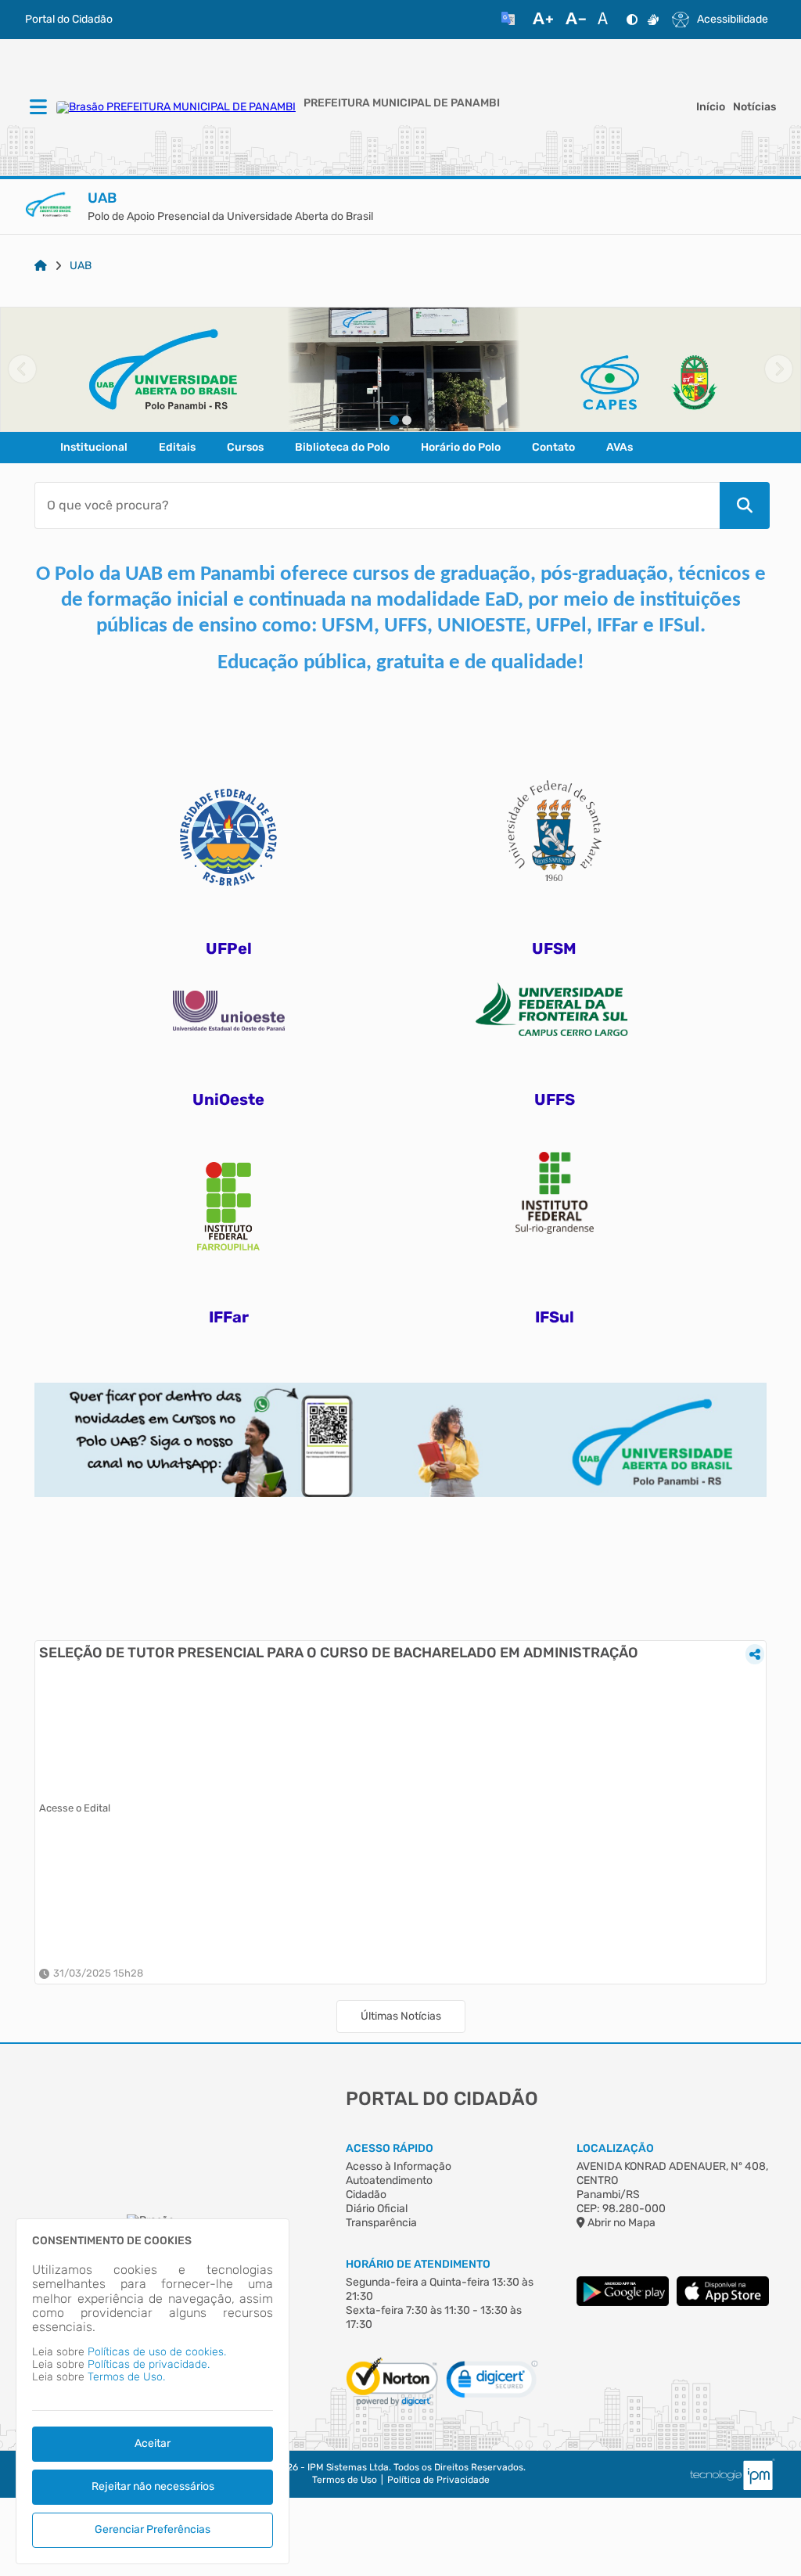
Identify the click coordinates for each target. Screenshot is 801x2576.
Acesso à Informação (399, 2166)
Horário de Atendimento (418, 2264)
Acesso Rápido (390, 2148)
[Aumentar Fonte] (543, 20)
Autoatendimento (389, 2180)
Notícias (754, 107)
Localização (615, 2148)
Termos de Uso (345, 2480)
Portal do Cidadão (69, 20)
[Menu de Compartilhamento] (755, 1654)
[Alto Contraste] (632, 20)
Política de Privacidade (438, 2480)
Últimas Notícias (401, 2016)
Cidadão (366, 2195)
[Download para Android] (623, 2303)
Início (711, 107)
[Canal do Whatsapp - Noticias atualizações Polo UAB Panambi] (400, 1389)
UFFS (555, 1099)
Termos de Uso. (126, 2377)
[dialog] (153, 2391)
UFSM (554, 948)
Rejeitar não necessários (153, 2486)
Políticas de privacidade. (149, 2364)
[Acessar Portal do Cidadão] (176, 107)
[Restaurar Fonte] (607, 20)
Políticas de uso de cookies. (157, 2352)
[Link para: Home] (41, 266)
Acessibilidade (733, 20)
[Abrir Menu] (37, 108)
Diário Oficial (377, 2209)
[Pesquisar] (745, 505)
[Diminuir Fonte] (576, 20)
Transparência (381, 2223)
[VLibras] (653, 20)
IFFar (229, 1317)
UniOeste (228, 1099)
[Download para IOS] (723, 2303)
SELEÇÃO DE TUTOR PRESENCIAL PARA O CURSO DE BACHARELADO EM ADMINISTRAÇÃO (339, 1653)
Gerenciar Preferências (153, 2529)
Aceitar (153, 2443)
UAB (81, 266)
